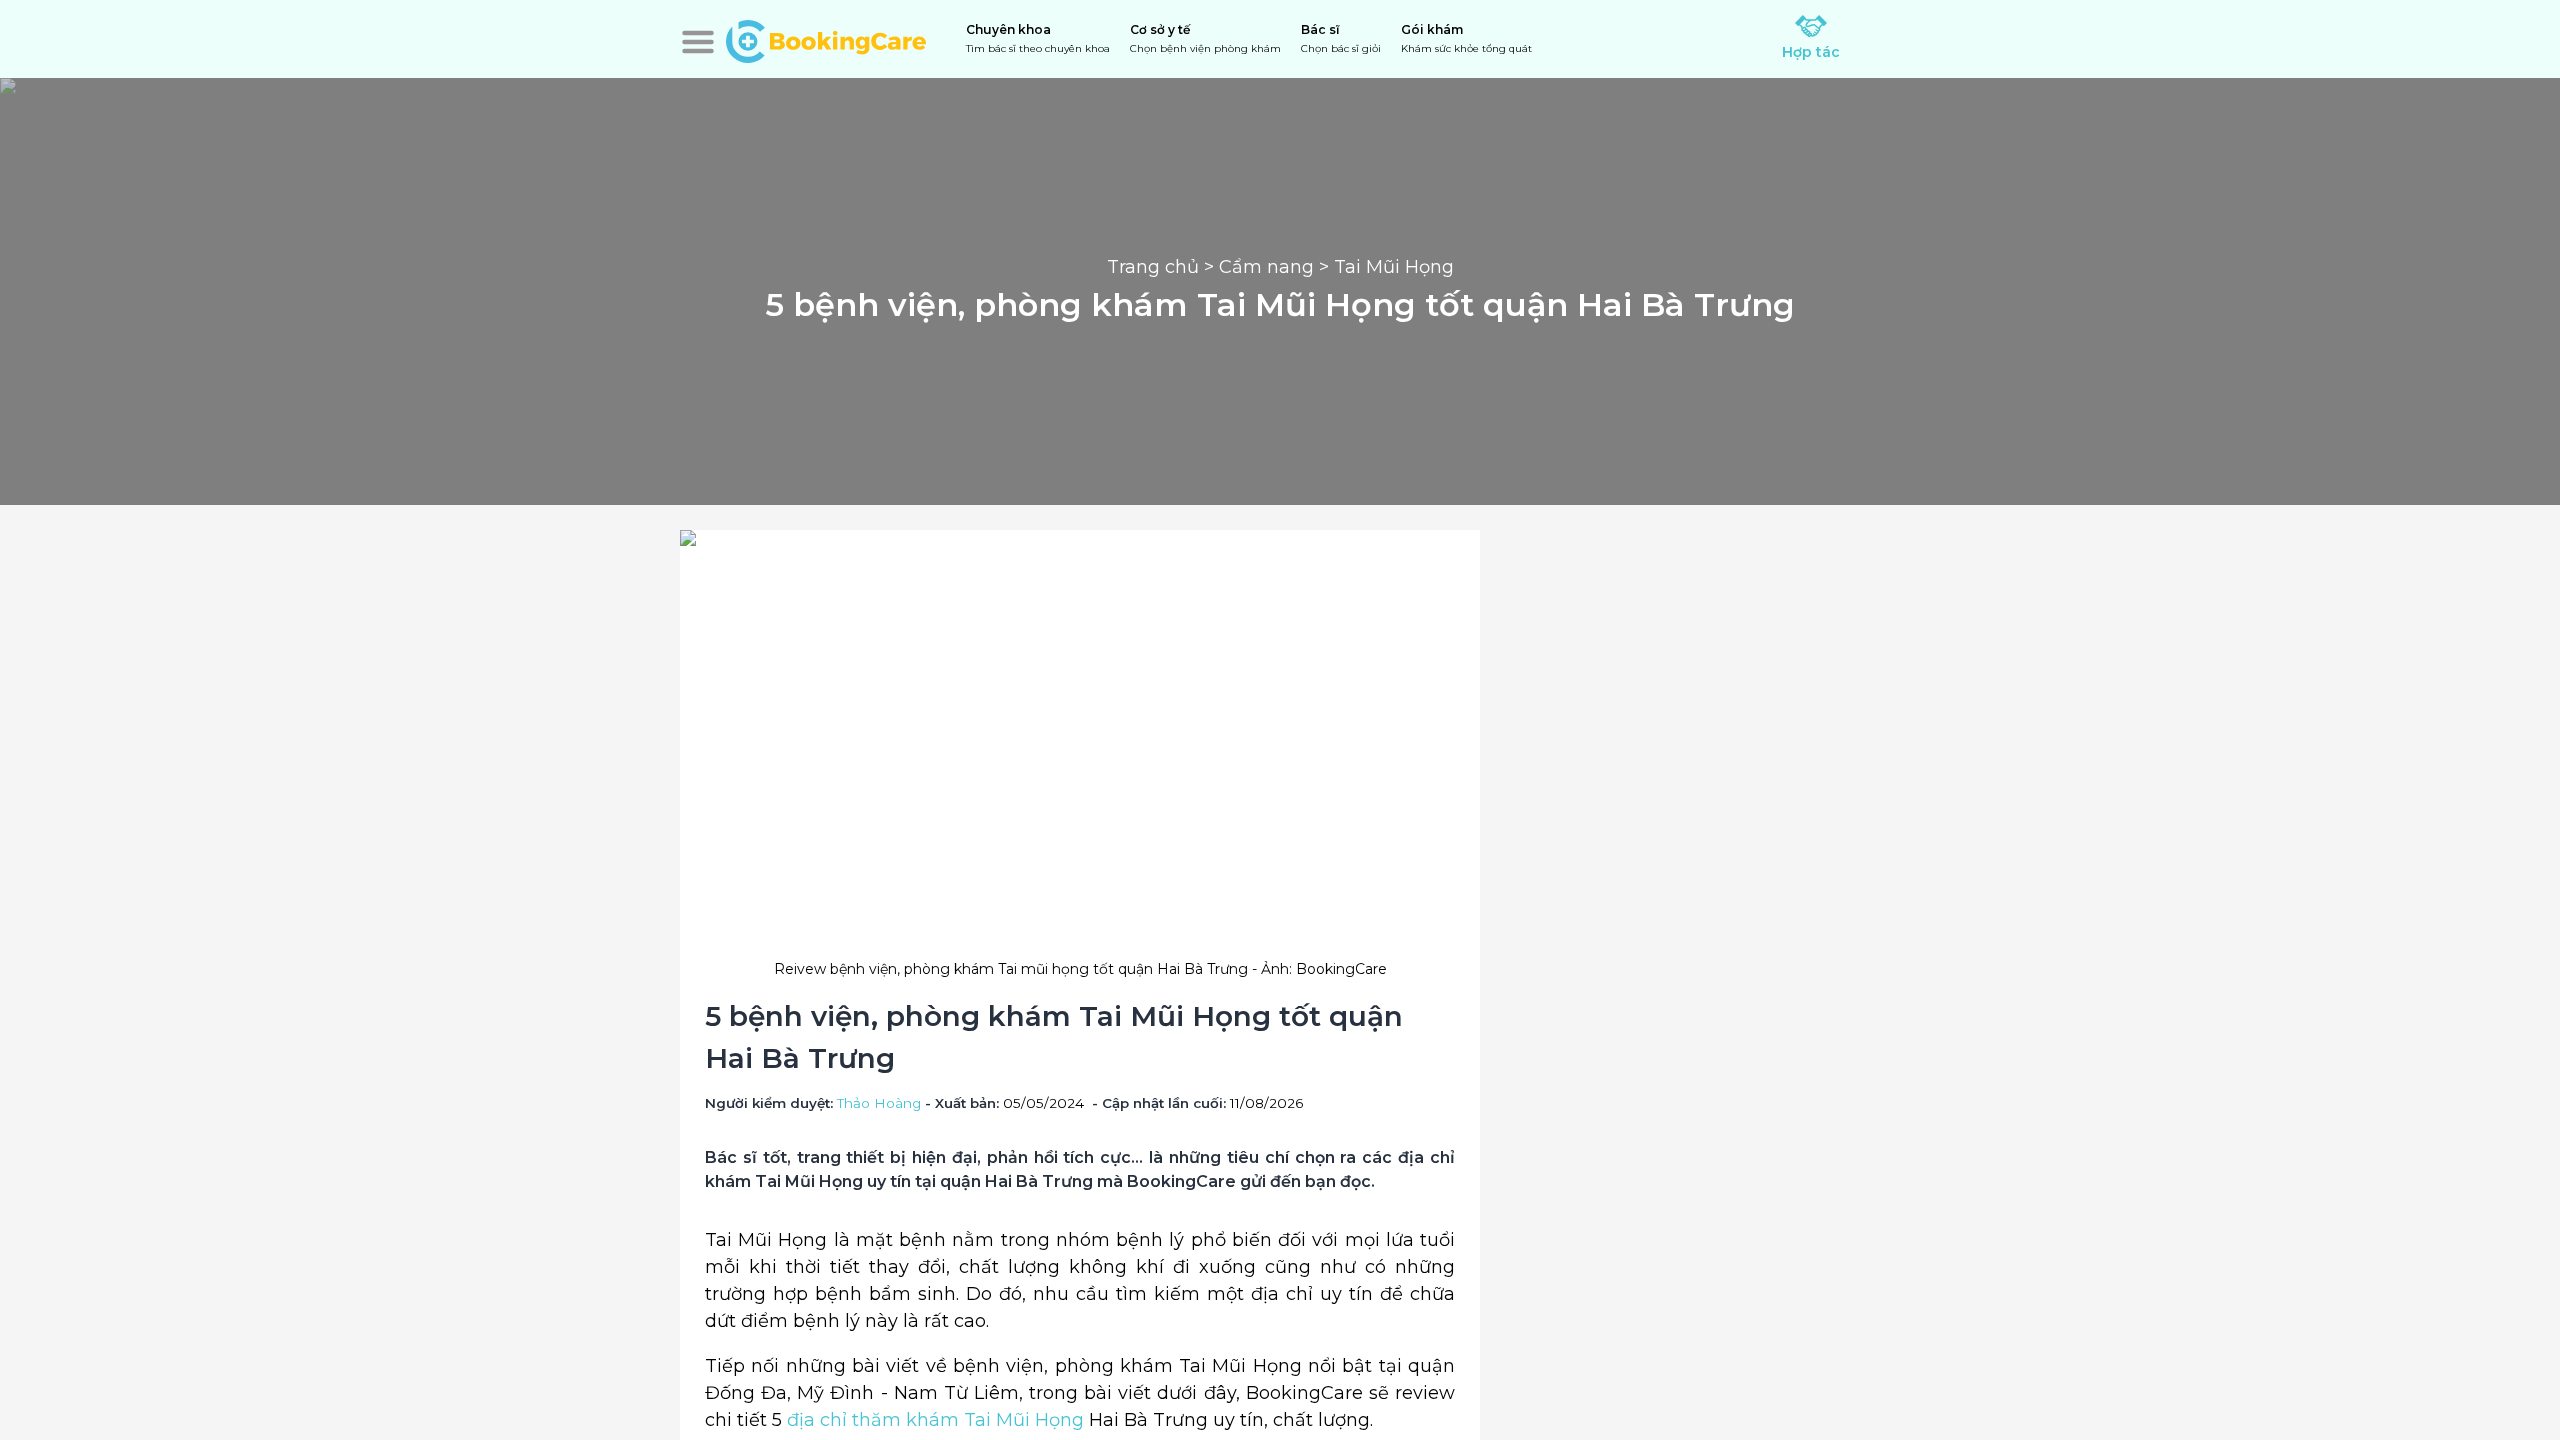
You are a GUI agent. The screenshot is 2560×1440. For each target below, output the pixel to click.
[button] (698, 42)
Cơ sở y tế (1205, 38)
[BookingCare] (826, 39)
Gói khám (1466, 38)
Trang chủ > (1163, 267)
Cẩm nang (1266, 267)
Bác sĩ (1341, 38)
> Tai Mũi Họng (1384, 267)
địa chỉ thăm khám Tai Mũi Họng (935, 1420)
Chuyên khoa (1038, 38)
